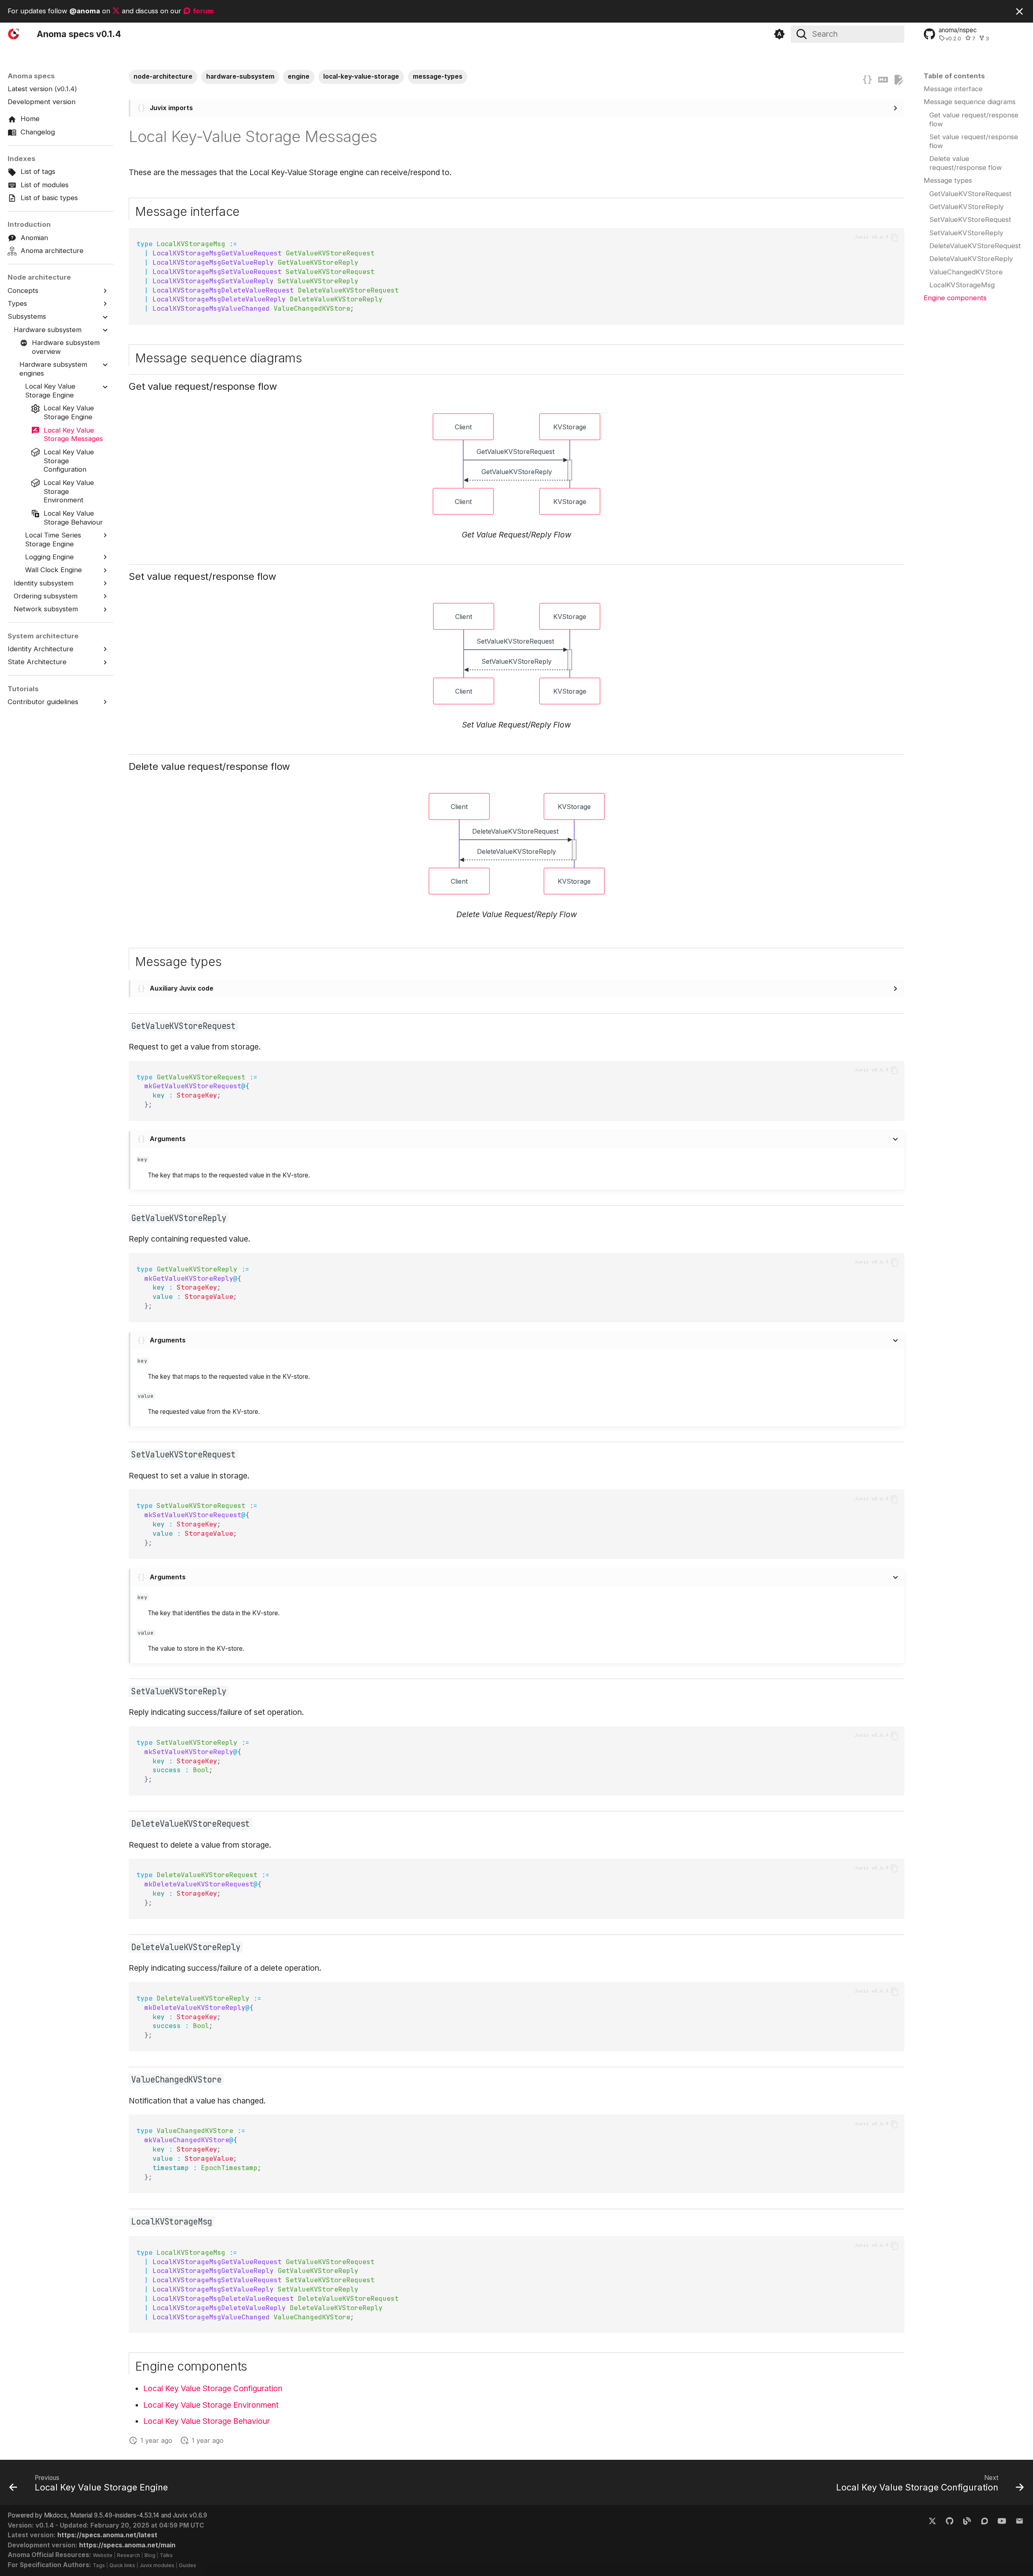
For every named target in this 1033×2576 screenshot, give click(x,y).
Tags (99, 2565)
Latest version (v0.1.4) (42, 89)
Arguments (168, 1139)
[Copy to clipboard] (894, 237)
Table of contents (954, 76)
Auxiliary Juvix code (182, 988)
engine (299, 76)
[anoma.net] (967, 2520)
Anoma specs (31, 76)
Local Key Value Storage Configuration (213, 2388)
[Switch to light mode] (779, 34)
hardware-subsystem (240, 76)
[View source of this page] (883, 80)
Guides (187, 2565)
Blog (150, 2555)
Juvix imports (171, 108)
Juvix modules (157, 2565)
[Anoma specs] (15, 34)
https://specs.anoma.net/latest (107, 2535)
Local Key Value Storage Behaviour (207, 2421)
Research (129, 2555)
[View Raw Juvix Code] (867, 80)
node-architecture (163, 76)
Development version (42, 102)
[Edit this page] (898, 80)
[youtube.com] (1002, 2520)
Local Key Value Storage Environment (211, 2405)
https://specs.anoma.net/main (127, 2545)
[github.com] (949, 2520)
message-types (438, 76)
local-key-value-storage (361, 76)
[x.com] (932, 2520)
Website (103, 2555)
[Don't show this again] (1019, 11)
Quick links (122, 2565)
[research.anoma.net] (985, 2520)
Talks (166, 2555)
